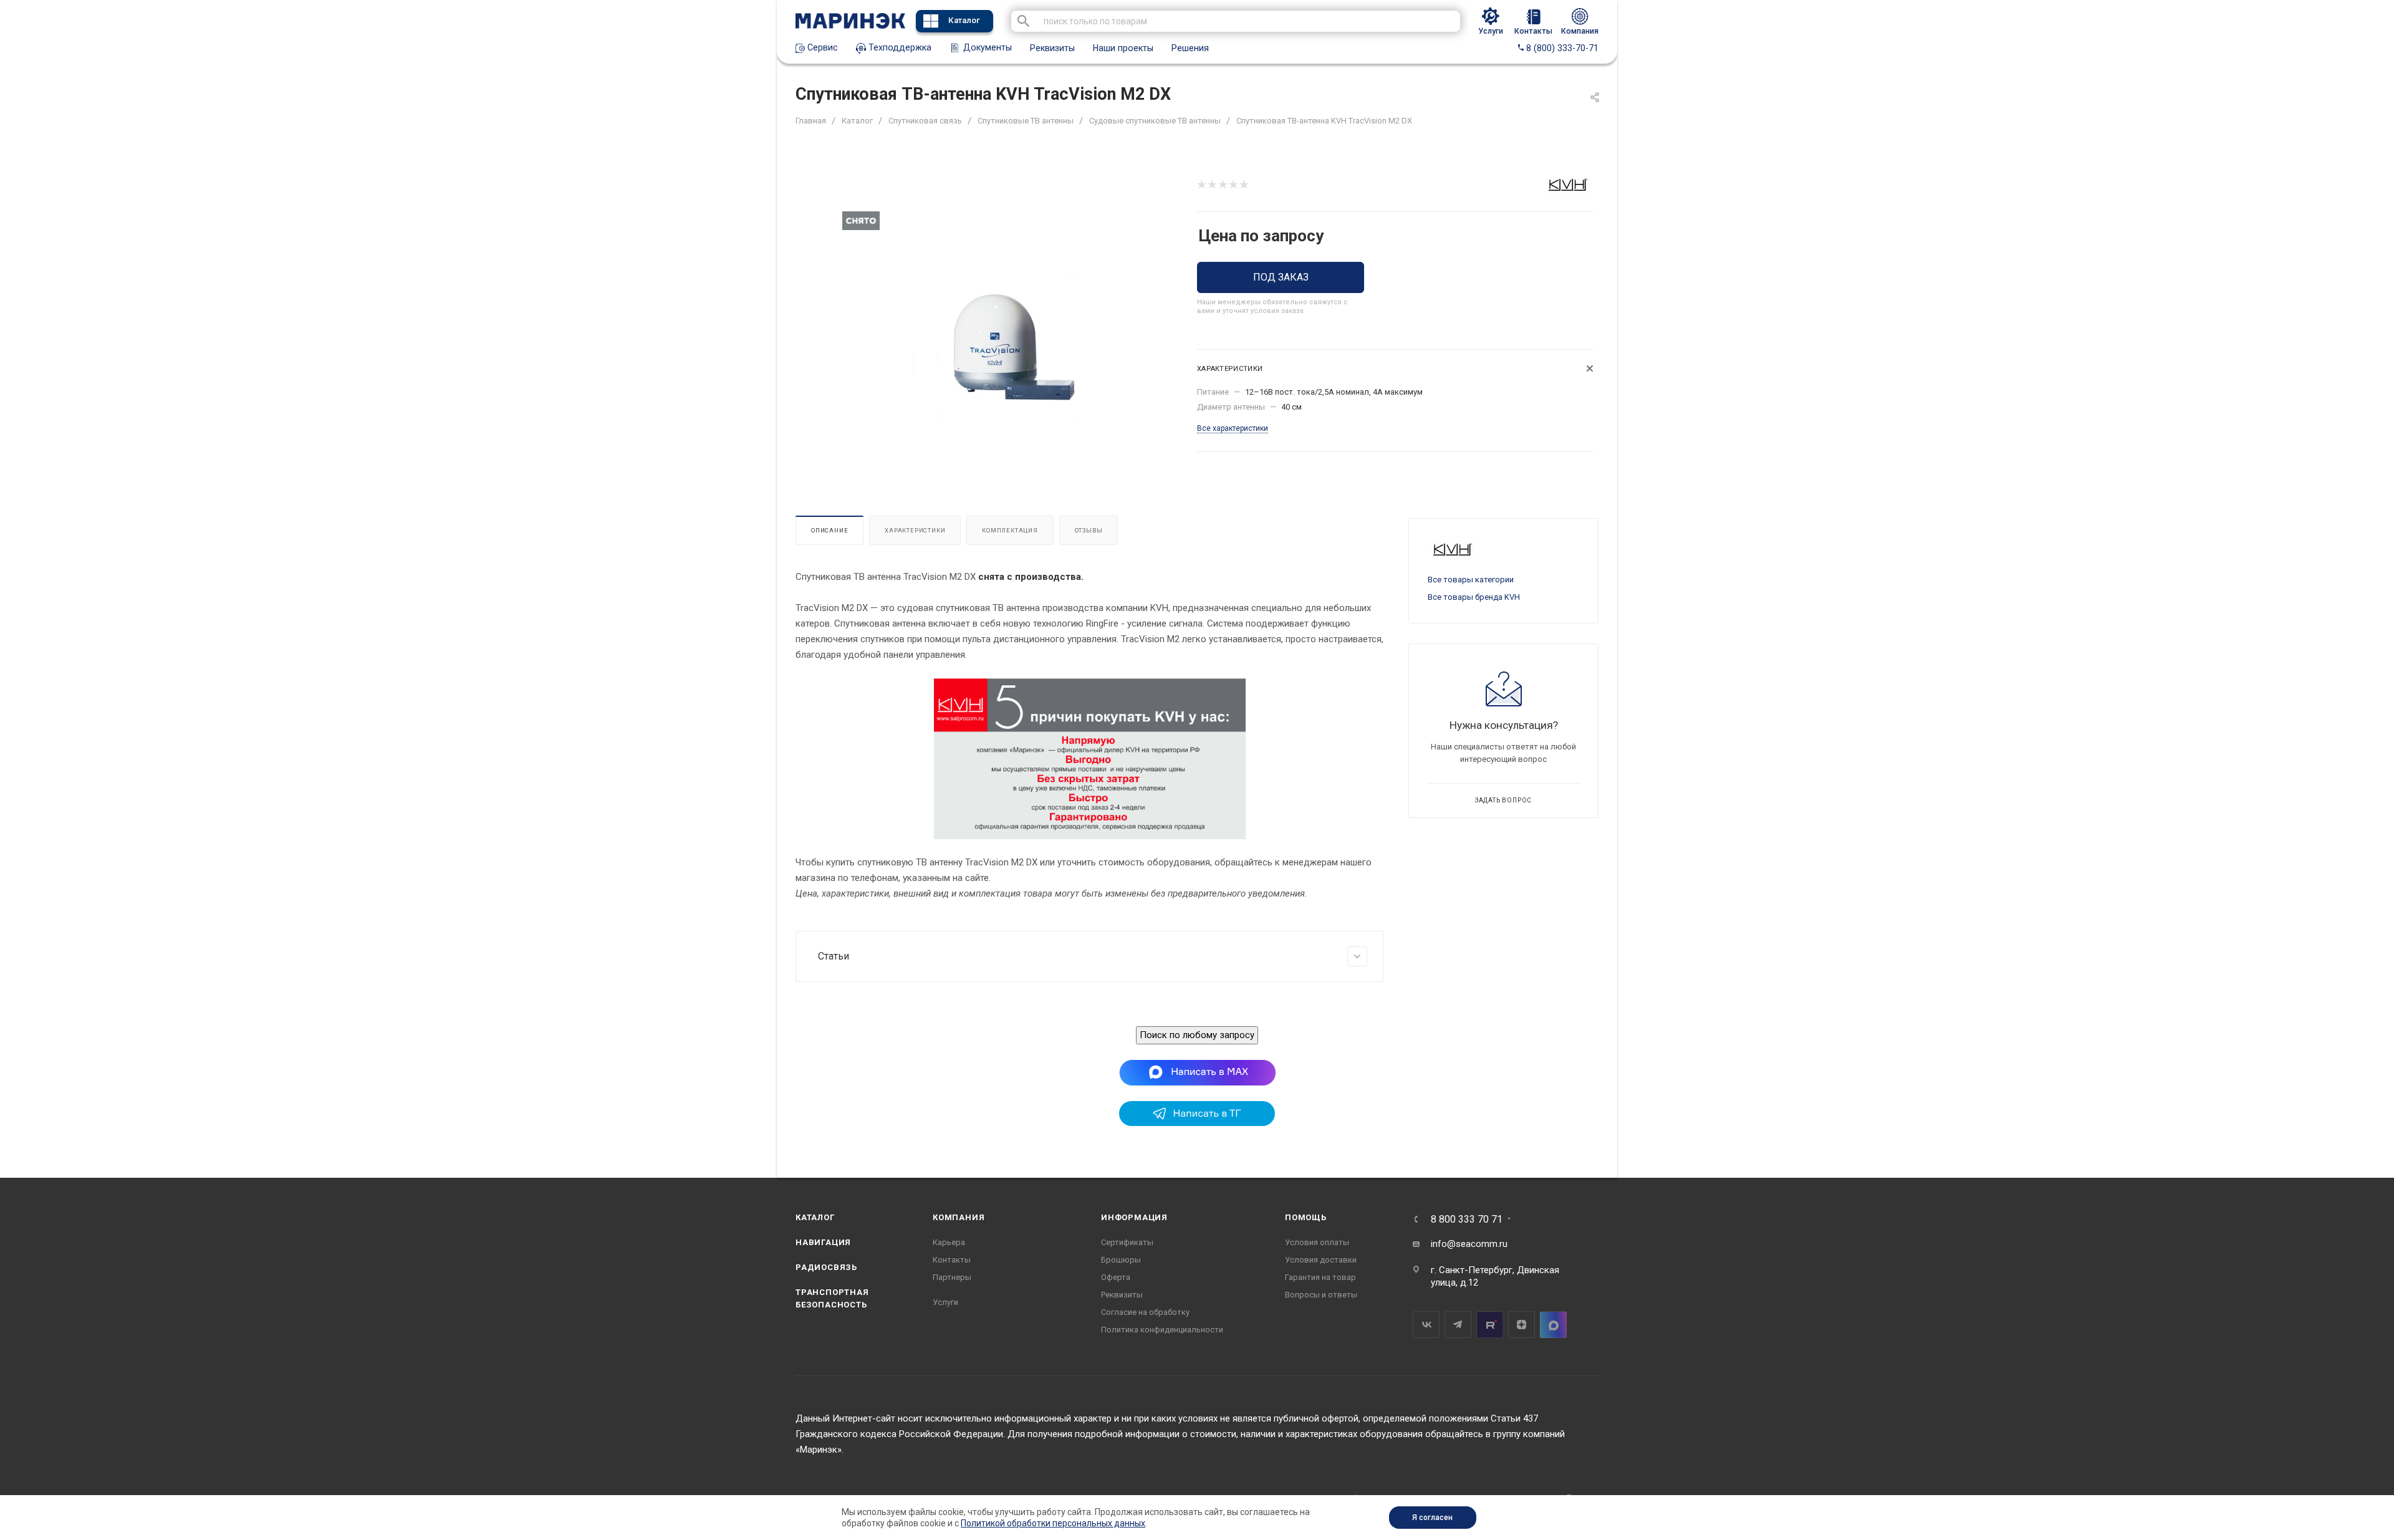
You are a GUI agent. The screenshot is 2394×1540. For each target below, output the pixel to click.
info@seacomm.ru (1469, 1244)
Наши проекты (1123, 48)
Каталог (964, 20)
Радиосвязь (826, 1267)
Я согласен (1432, 1518)
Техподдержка (899, 47)
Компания (959, 1217)
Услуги (945, 1302)
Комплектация (1010, 530)
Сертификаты (1127, 1242)
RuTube (1490, 1325)
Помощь (1306, 1217)
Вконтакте (1426, 1325)
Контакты (952, 1260)
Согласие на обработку (1145, 1312)
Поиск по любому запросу (1197, 1035)
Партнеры (952, 1277)
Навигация (823, 1242)
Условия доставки (1321, 1260)
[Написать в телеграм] (1197, 1123)
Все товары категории (1471, 580)
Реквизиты (1052, 48)
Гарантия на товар (1320, 1277)
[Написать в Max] (1197, 1072)
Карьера (949, 1242)
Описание (829, 530)
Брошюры (1121, 1260)
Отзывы (1089, 530)
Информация (1134, 1217)
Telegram (1458, 1325)
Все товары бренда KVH (1474, 597)
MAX (1553, 1325)
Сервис (821, 47)
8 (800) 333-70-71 (1561, 48)
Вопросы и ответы (1321, 1295)
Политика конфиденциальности (1162, 1330)
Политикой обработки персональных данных (1053, 1523)
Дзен (1521, 1325)
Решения (1190, 48)
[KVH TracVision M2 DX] (1008, 348)
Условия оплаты (1317, 1242)
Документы (986, 47)
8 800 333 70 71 (1467, 1220)
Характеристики (915, 530)
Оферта (1116, 1277)
